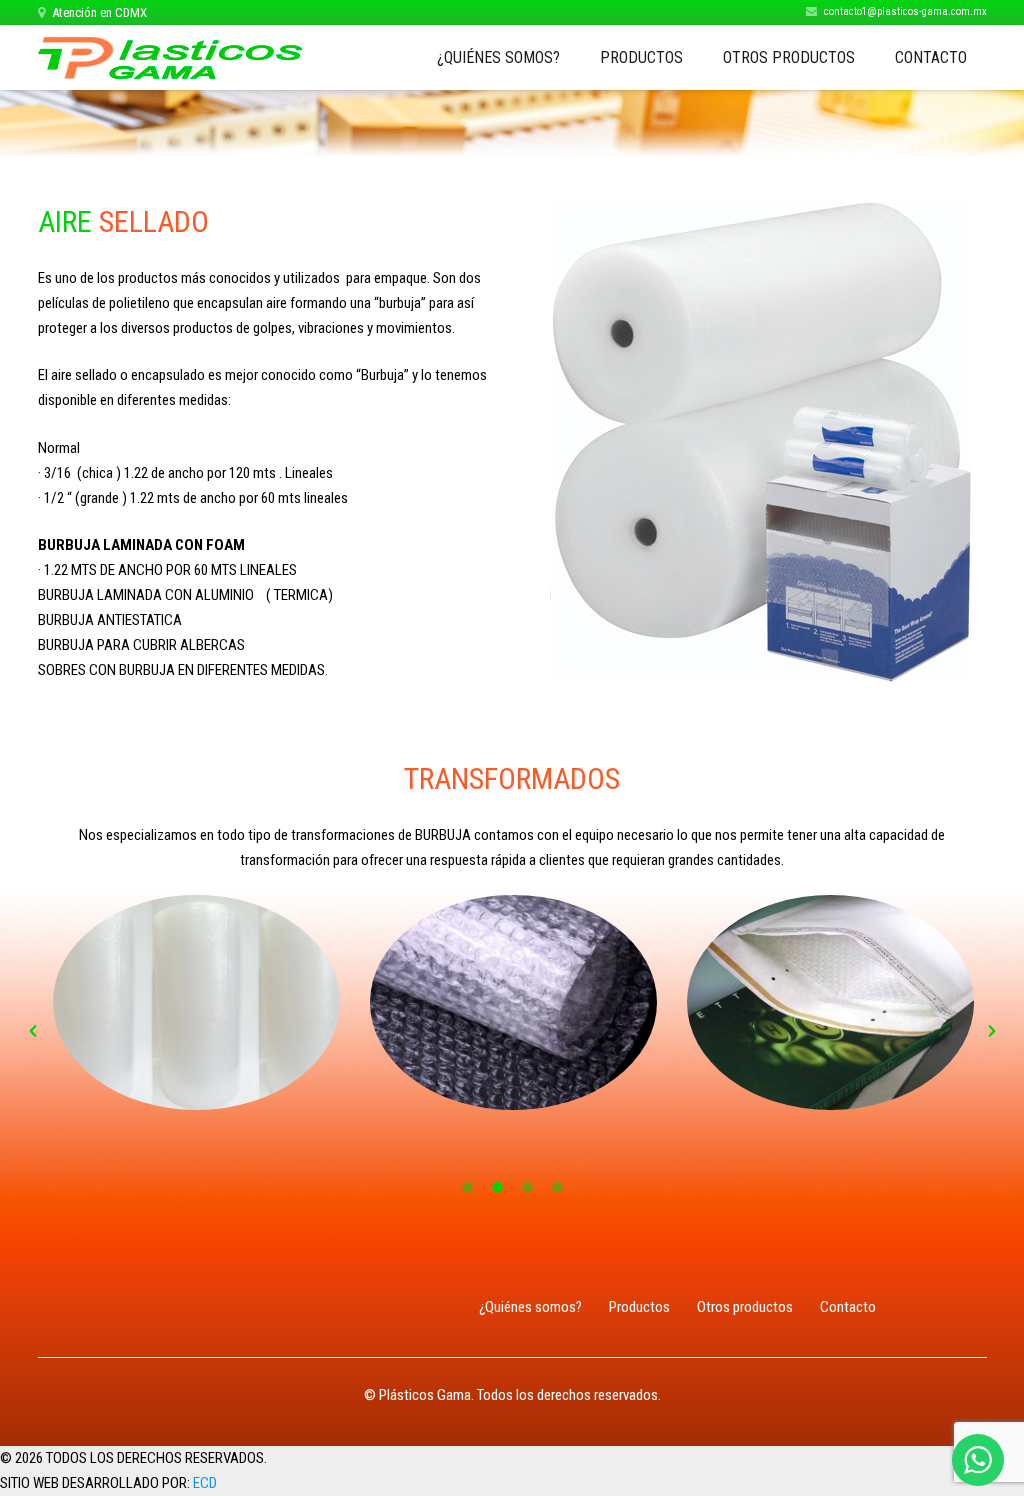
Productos (639, 1307)
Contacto (848, 1307)
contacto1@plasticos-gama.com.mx (905, 11)
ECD (205, 1483)
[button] (33, 1031)
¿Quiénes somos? (530, 1307)
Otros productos (745, 1307)
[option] (196, 1002)
